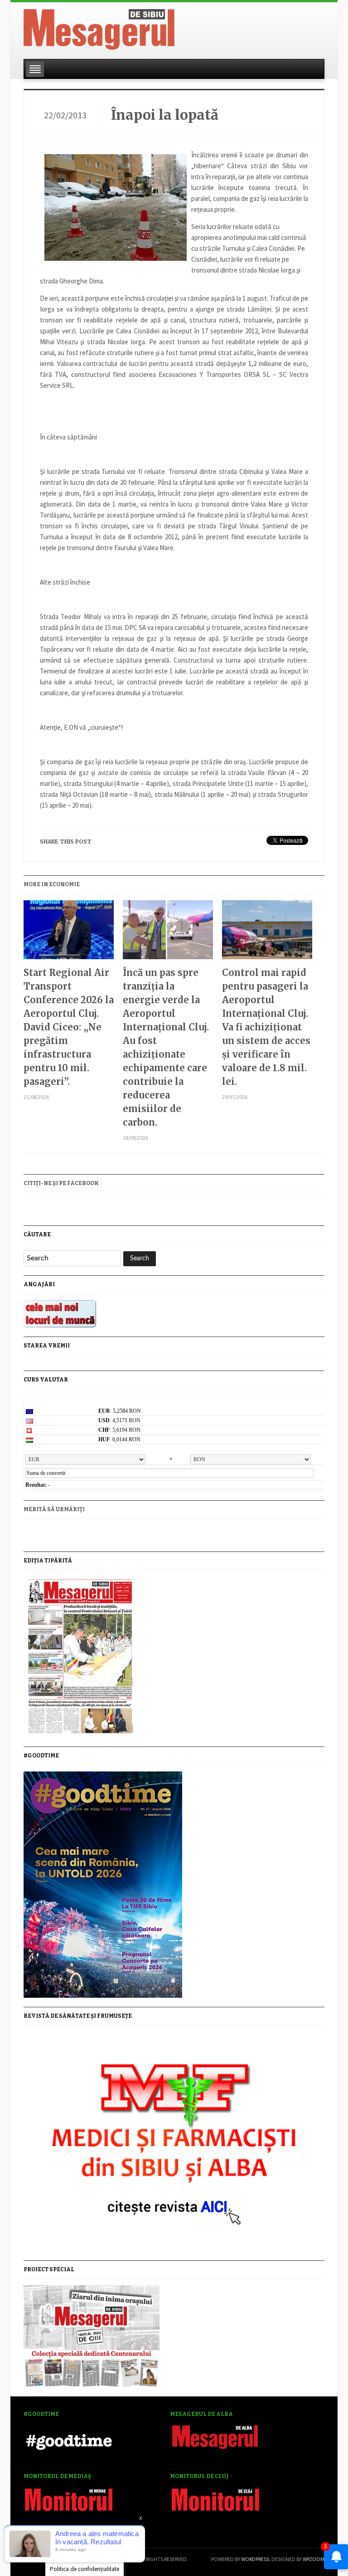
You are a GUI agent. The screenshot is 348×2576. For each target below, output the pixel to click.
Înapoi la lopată (165, 115)
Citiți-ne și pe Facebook (61, 1183)
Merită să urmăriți (54, 1509)
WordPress (255, 2559)
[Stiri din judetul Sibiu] (99, 28)
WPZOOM (314, 2559)
